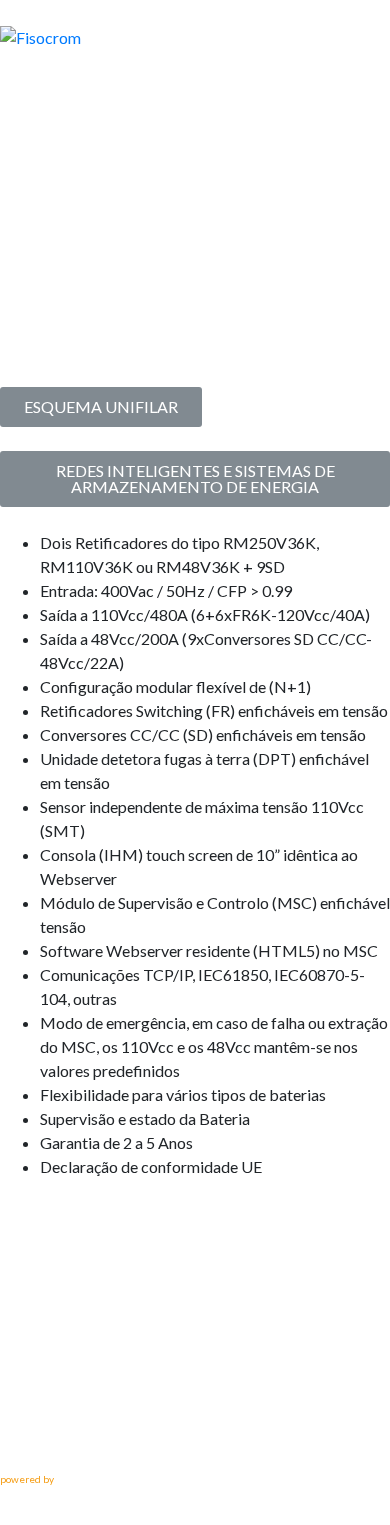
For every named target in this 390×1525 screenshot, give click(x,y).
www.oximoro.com (97, 1479)
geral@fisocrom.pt (69, 1438)
